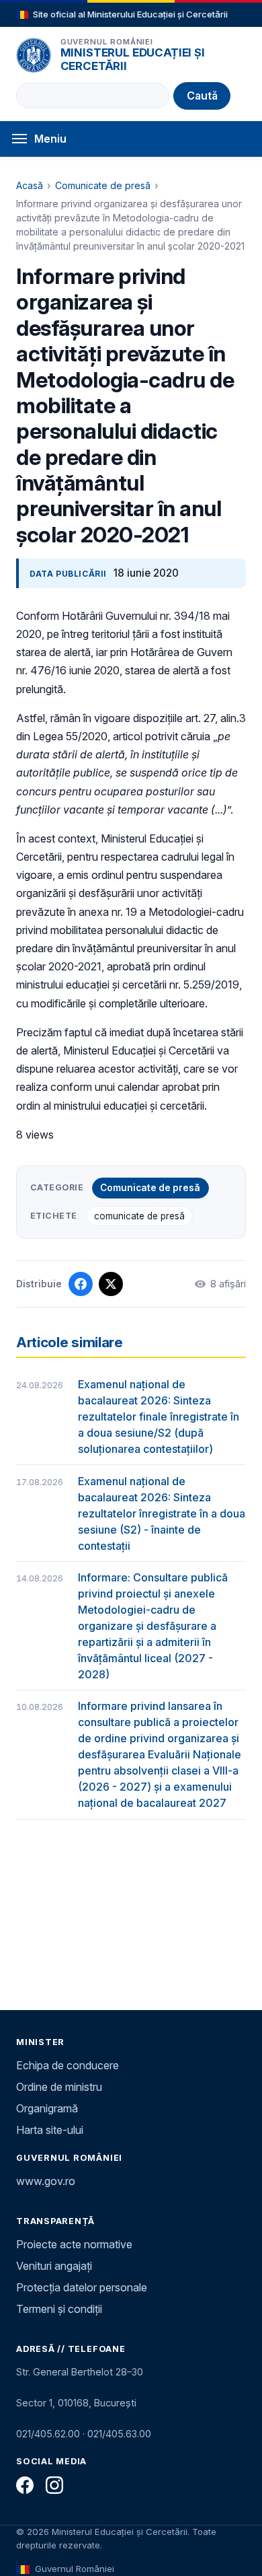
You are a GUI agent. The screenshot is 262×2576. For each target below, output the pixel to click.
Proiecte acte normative (74, 2244)
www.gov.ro (46, 2181)
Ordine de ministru (59, 2087)
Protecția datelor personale (82, 2287)
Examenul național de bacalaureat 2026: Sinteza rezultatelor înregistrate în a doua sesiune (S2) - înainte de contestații (162, 1513)
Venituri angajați (54, 2266)
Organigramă (47, 2108)
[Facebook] (25, 2485)
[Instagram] (54, 2485)
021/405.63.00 (119, 2434)
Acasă (30, 185)
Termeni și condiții (59, 2309)
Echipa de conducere (68, 2065)
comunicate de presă (139, 1216)
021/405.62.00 (48, 2434)
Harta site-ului (50, 2130)
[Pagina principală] (34, 55)
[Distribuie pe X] (111, 1284)
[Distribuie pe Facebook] (81, 1284)
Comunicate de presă (103, 185)
